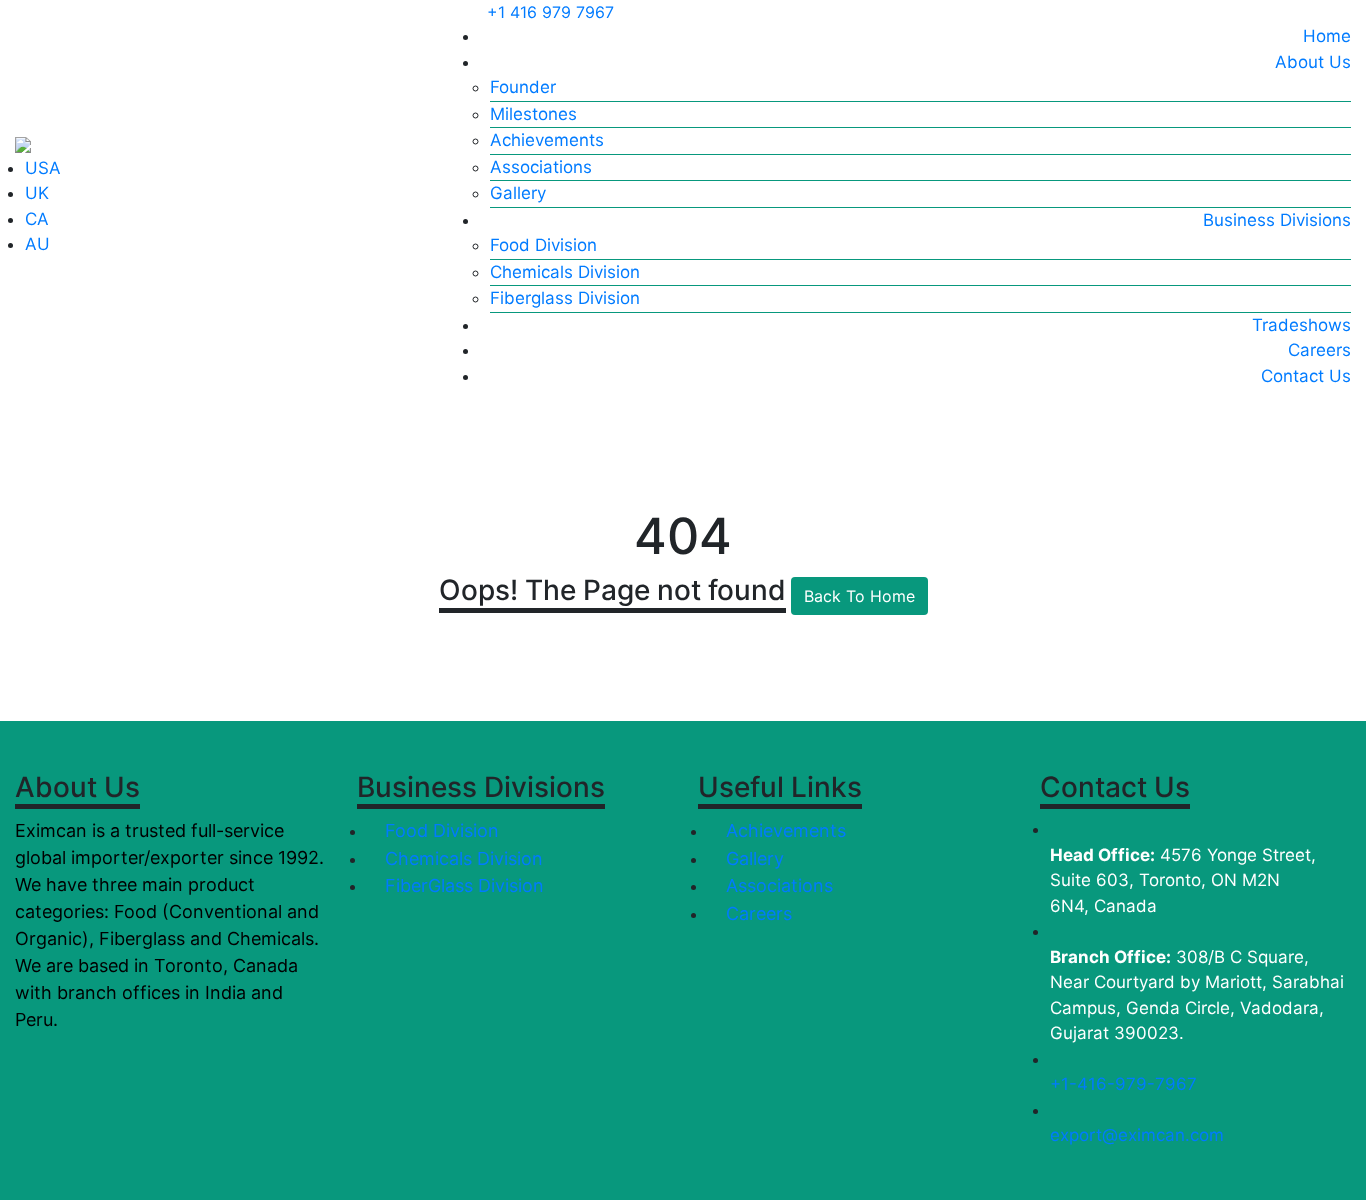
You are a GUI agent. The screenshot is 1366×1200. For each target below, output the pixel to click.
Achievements (547, 140)
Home (1327, 36)
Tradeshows (1301, 325)
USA (43, 168)
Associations (541, 167)
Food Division (543, 245)
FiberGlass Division (462, 885)
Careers (1319, 350)
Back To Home (859, 596)
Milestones (533, 114)
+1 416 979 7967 (550, 12)
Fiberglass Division (565, 298)
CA (37, 219)
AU (37, 244)
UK (37, 193)
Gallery (518, 193)
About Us (1313, 62)
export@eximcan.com (1137, 1135)
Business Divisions (1277, 220)
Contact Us (1306, 376)
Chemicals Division (565, 272)
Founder (523, 87)
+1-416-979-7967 (1123, 1084)
